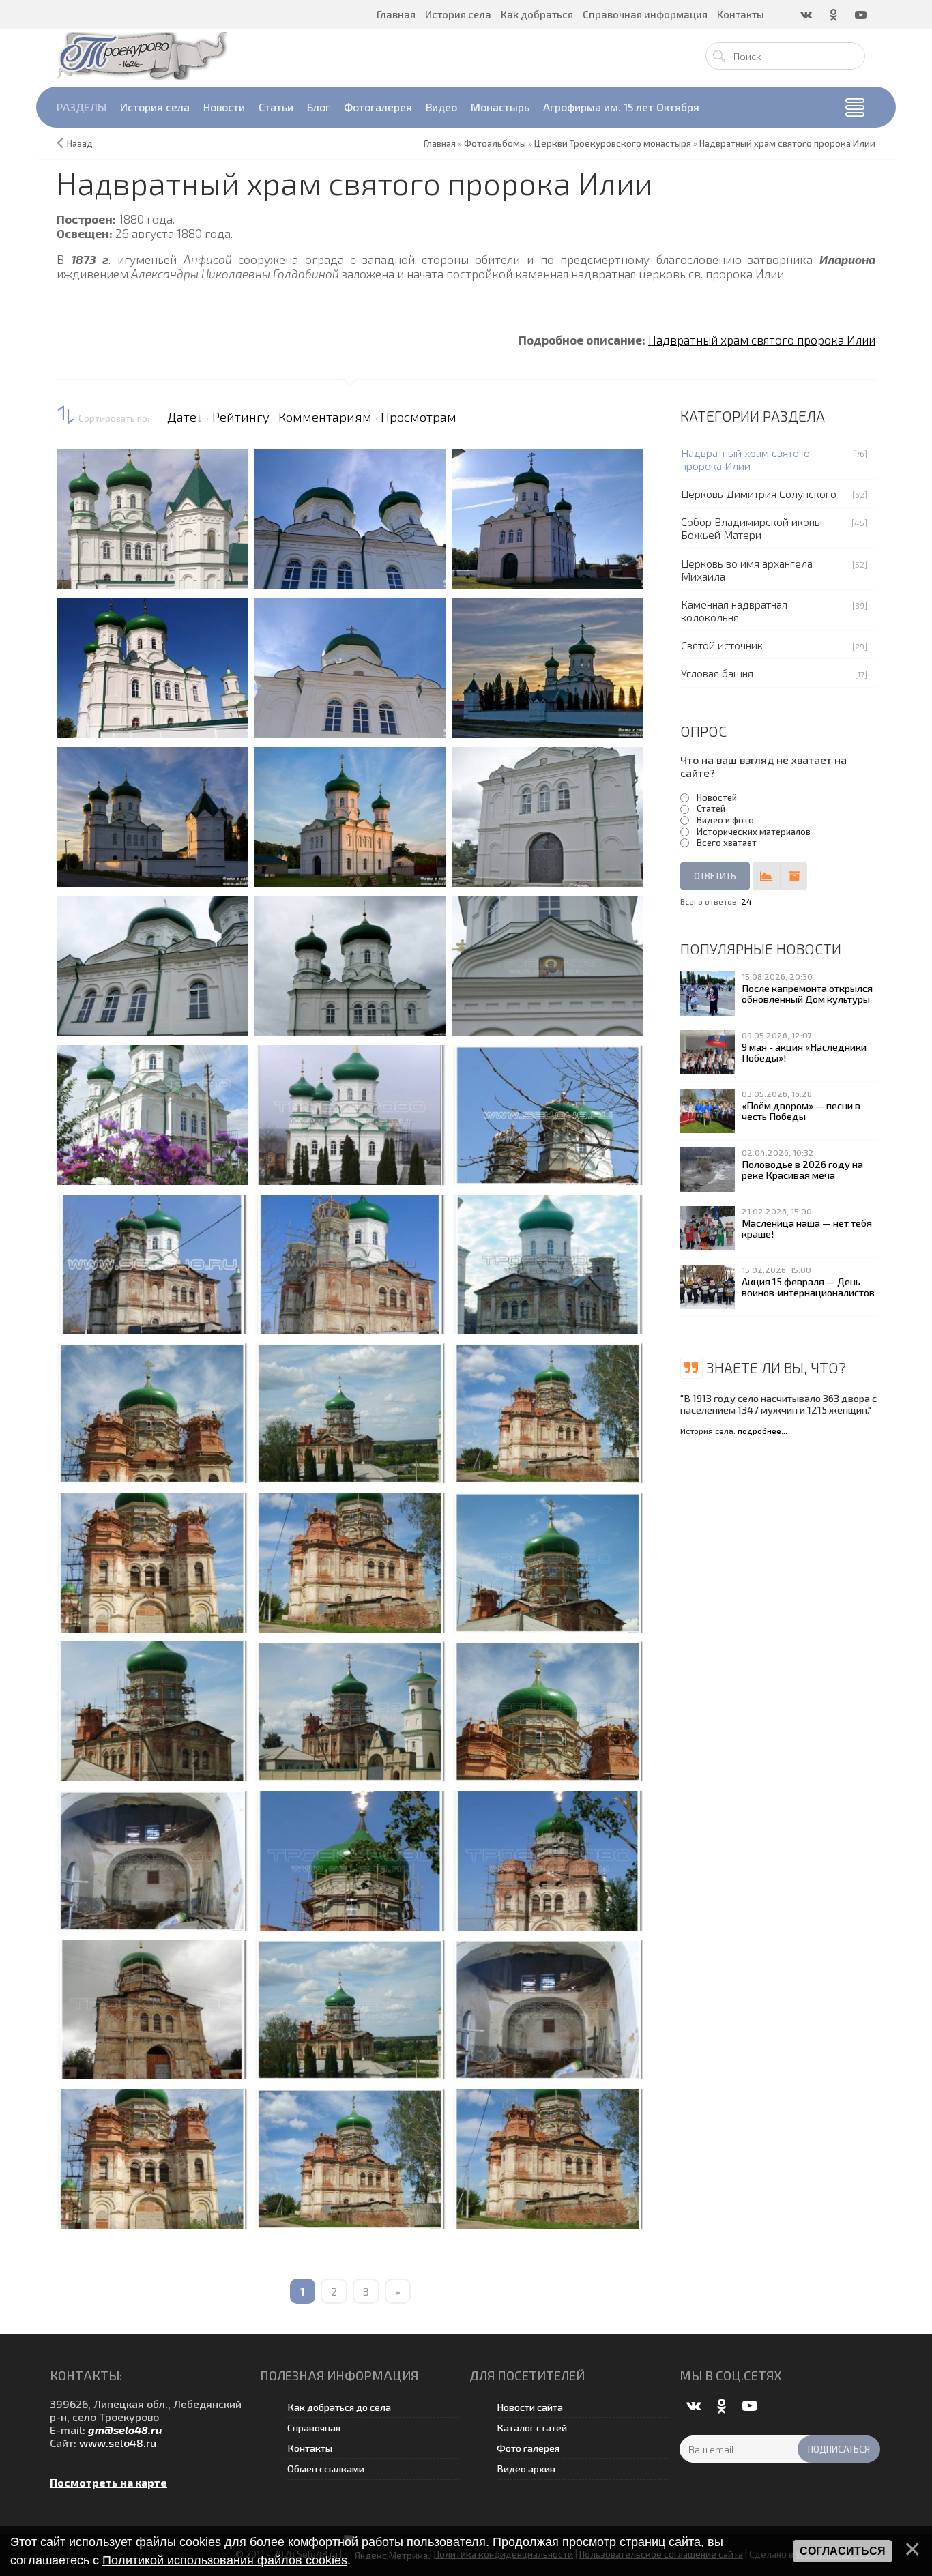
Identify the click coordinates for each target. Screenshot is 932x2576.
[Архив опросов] (793, 876)
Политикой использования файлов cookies (225, 2560)
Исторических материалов (754, 832)
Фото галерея (528, 2448)
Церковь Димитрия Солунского (759, 494)
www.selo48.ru (118, 2443)
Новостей (717, 797)
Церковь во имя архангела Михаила (747, 570)
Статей (711, 808)
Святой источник (722, 645)
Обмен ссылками (326, 2469)
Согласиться (843, 2551)
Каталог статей (532, 2428)
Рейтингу (241, 417)
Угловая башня (717, 673)
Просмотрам (419, 417)
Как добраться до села (339, 2407)
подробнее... (762, 1431)
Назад (80, 143)
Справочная (314, 2428)
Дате (182, 417)
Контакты (310, 2448)
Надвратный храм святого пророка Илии (762, 340)
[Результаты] (766, 876)
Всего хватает (727, 843)
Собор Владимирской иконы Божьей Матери (752, 528)
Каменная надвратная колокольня (734, 611)
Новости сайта (530, 2407)
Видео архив (526, 2469)
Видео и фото (725, 820)
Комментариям (325, 417)
